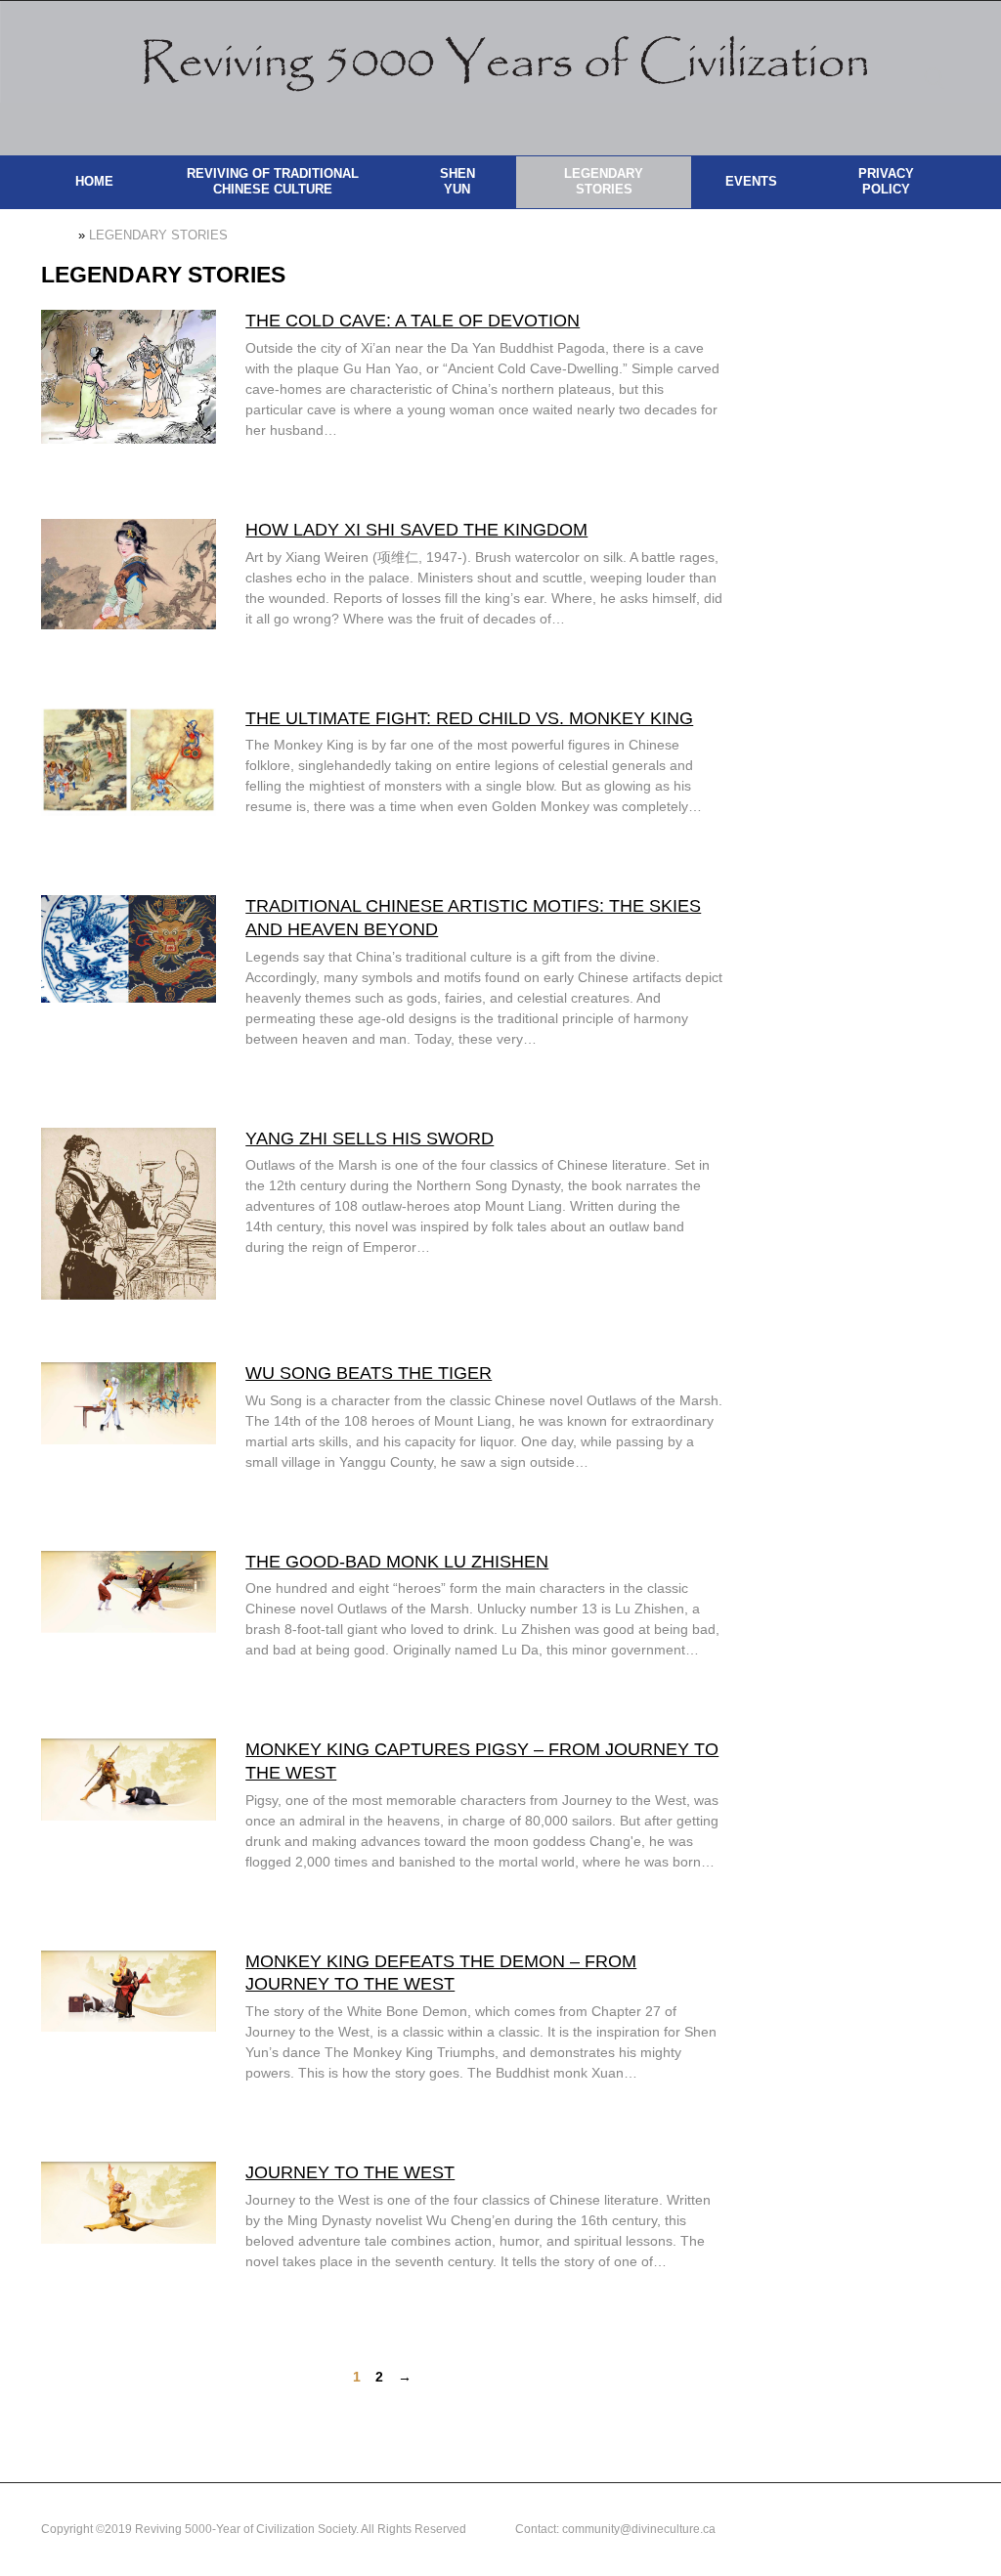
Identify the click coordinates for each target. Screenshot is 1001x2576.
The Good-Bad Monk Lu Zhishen (397, 1562)
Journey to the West (350, 2172)
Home (58, 236)
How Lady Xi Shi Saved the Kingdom (416, 530)
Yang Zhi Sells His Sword (370, 1138)
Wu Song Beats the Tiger (369, 1373)
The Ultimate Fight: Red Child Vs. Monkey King (469, 718)
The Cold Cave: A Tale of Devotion (413, 321)
